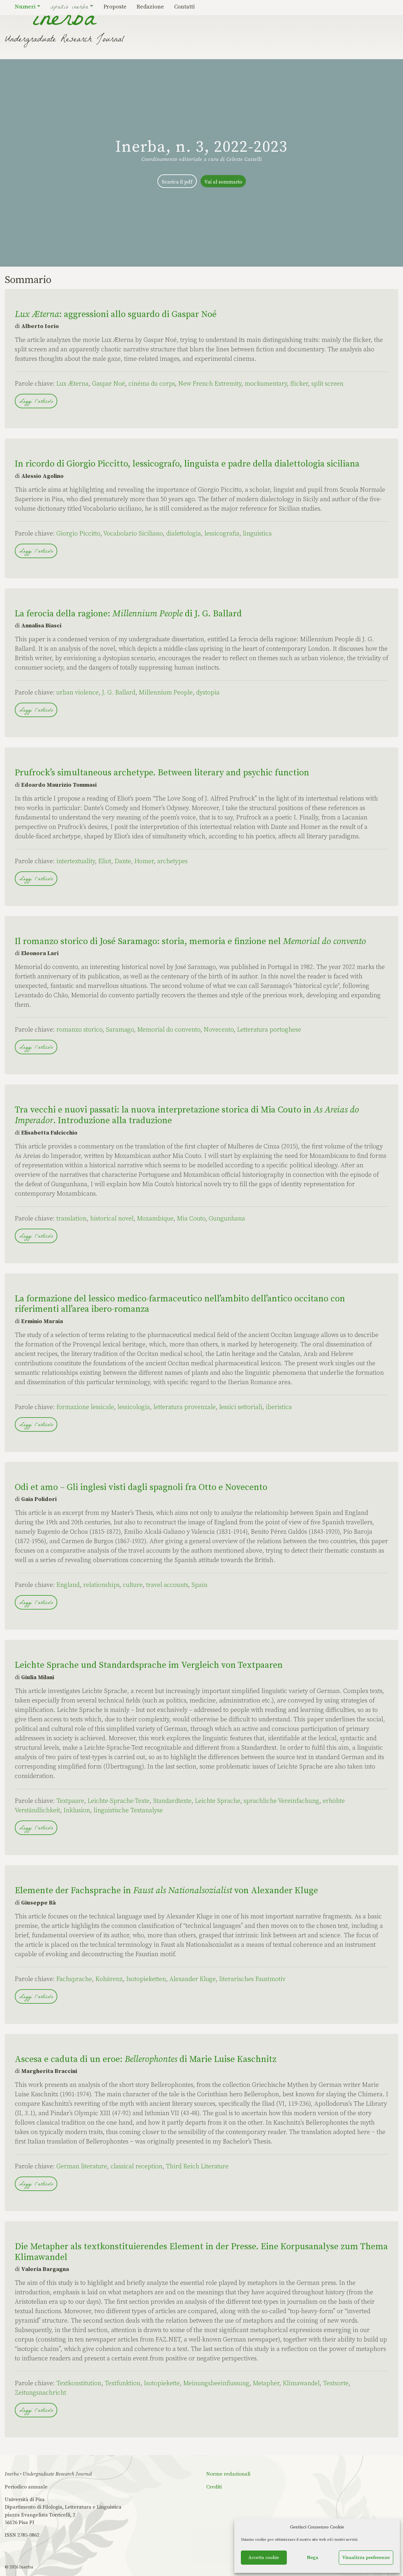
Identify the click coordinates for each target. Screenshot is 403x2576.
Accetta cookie (264, 2558)
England (68, 1585)
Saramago (120, 1030)
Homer (144, 861)
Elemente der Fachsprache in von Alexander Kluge (166, 1891)
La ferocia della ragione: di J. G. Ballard (128, 614)
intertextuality (76, 861)
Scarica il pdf (177, 182)
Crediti (214, 2487)
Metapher (266, 2384)
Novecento (219, 1030)
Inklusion (77, 1811)
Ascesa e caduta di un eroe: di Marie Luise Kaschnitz (146, 2059)
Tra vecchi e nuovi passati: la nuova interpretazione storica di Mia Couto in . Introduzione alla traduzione (187, 1115)
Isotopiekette (162, 2384)
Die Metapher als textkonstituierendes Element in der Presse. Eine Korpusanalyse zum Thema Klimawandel (201, 2252)
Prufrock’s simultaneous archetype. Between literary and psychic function (162, 773)
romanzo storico (79, 1030)
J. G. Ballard (119, 693)
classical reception (136, 2167)
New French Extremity (210, 384)
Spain (199, 1585)
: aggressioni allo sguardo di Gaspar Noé (116, 314)
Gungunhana (227, 1219)
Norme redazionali (228, 2474)
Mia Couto (191, 1219)
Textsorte (336, 2384)
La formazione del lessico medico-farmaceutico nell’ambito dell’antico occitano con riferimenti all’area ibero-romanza (180, 1304)
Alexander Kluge (193, 1979)
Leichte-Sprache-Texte (119, 1801)
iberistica (279, 1407)
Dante (123, 861)
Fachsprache (74, 1979)
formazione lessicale (85, 1407)
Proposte (115, 7)
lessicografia (222, 534)
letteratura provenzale (184, 1407)
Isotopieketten (146, 1979)
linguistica (257, 534)
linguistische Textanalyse (128, 1811)
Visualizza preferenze (366, 2558)
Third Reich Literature (197, 2167)
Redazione (150, 7)
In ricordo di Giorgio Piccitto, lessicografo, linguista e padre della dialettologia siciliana (187, 464)
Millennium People (166, 693)
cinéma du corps (152, 384)
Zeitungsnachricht (40, 2393)
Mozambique (155, 1219)
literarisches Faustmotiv (252, 1979)
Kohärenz (109, 1979)
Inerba (26, 2567)
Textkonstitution (79, 2384)
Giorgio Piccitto (78, 534)
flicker (299, 384)
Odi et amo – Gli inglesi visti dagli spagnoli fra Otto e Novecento (141, 1487)
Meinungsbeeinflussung (216, 2384)
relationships (101, 1585)
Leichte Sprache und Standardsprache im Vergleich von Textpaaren (149, 1665)
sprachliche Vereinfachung (281, 1801)
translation (71, 1219)
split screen (327, 384)
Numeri (25, 7)
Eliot (105, 861)
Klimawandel (301, 2384)
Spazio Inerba (69, 8)
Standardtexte (172, 1801)
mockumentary (266, 384)
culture (133, 1585)
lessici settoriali (241, 1407)
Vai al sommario (223, 182)
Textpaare (70, 1801)
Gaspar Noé (108, 384)
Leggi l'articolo (36, 402)
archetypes (172, 861)
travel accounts (167, 1585)
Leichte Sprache (218, 1801)
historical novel (112, 1219)
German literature (82, 2167)
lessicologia (134, 1407)
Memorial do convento (169, 1030)
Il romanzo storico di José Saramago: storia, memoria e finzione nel (190, 941)
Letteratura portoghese (269, 1030)
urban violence (77, 693)
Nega (313, 2558)
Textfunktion (123, 2384)
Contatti (184, 7)
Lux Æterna (72, 384)
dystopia (208, 693)
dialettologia (184, 534)
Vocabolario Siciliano (133, 534)
